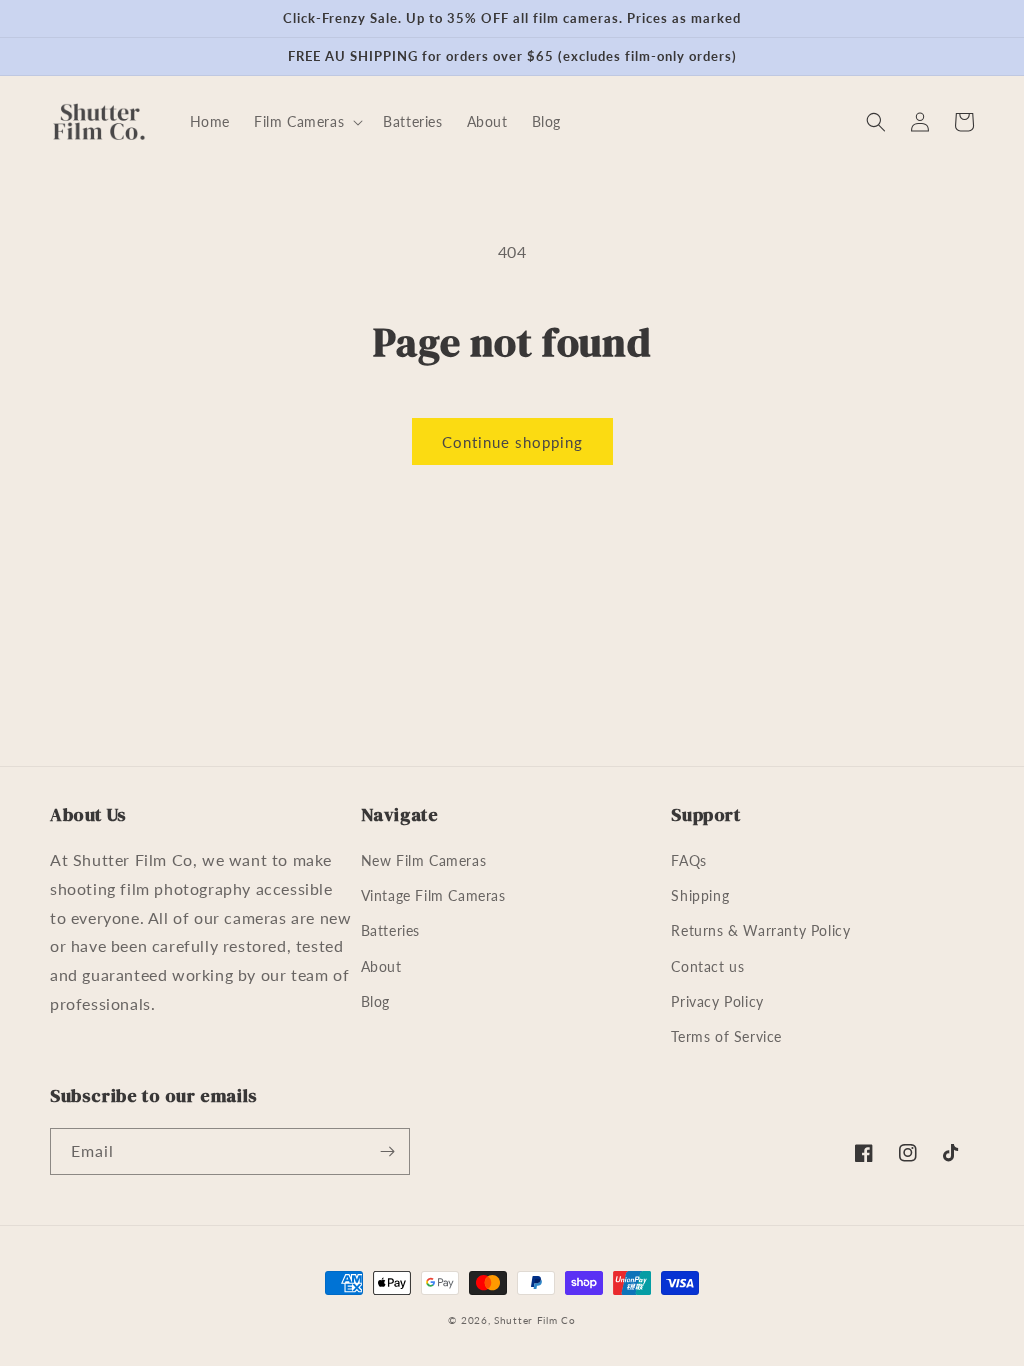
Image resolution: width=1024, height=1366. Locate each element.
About (381, 966)
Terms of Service (726, 1036)
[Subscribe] (387, 1151)
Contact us (707, 966)
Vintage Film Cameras (433, 895)
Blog (375, 1001)
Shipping (700, 895)
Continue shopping (512, 442)
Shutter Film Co (535, 1320)
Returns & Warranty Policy (760, 930)
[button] (306, 122)
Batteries (390, 930)
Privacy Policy (717, 1001)
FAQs (688, 860)
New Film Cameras (424, 860)
